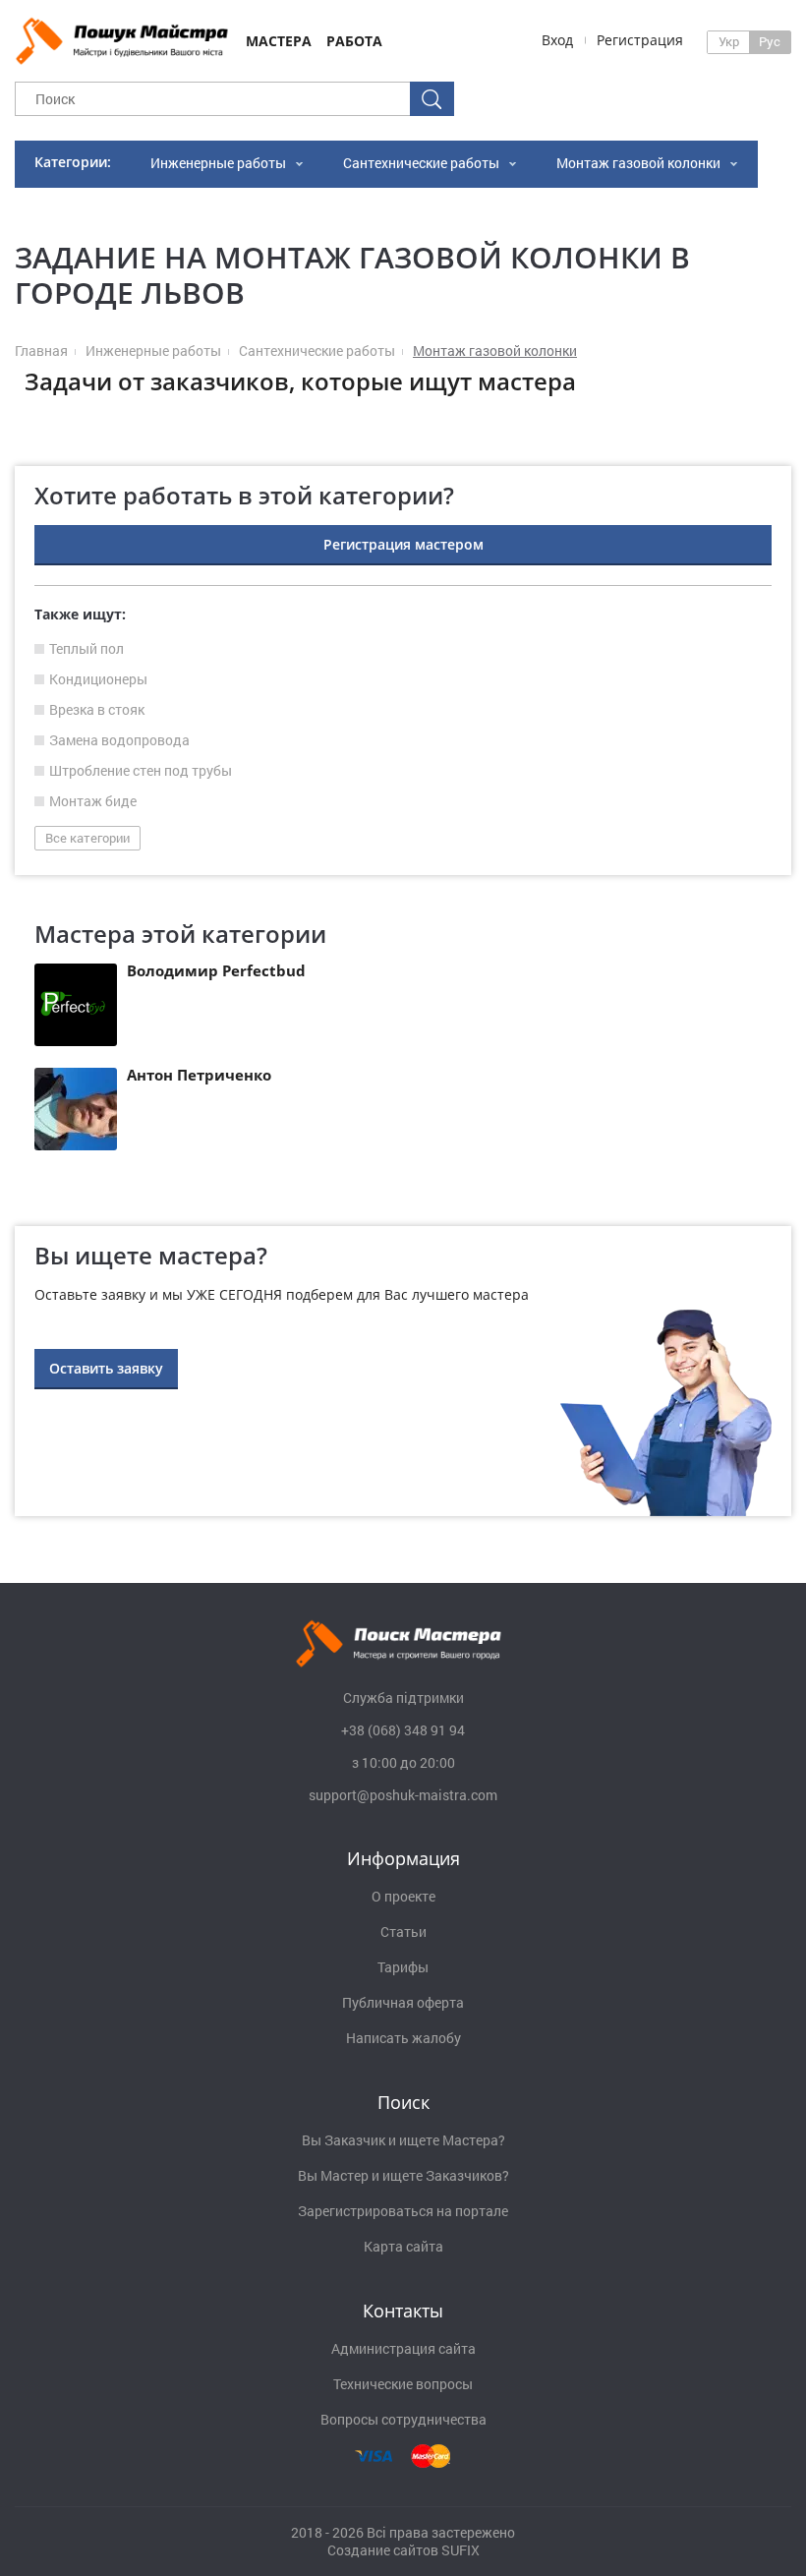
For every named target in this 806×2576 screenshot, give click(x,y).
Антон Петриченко (199, 1075)
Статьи (403, 1932)
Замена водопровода (119, 740)
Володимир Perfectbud (216, 970)
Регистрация (640, 40)
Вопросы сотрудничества (403, 2420)
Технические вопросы (403, 2384)
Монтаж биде (93, 801)
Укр (729, 41)
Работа (354, 41)
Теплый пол (86, 649)
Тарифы (403, 1967)
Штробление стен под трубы (141, 771)
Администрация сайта (403, 2349)
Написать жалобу (403, 2038)
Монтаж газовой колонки (638, 163)
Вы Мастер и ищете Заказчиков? (403, 2176)
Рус (770, 41)
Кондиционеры (98, 679)
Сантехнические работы (421, 163)
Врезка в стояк (97, 710)
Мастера (279, 41)
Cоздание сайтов (383, 2550)
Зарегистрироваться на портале (403, 2211)
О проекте (403, 1897)
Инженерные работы (218, 163)
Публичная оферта (403, 2003)
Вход (557, 40)
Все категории (87, 838)
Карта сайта (403, 2247)
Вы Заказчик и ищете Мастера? (403, 2140)
